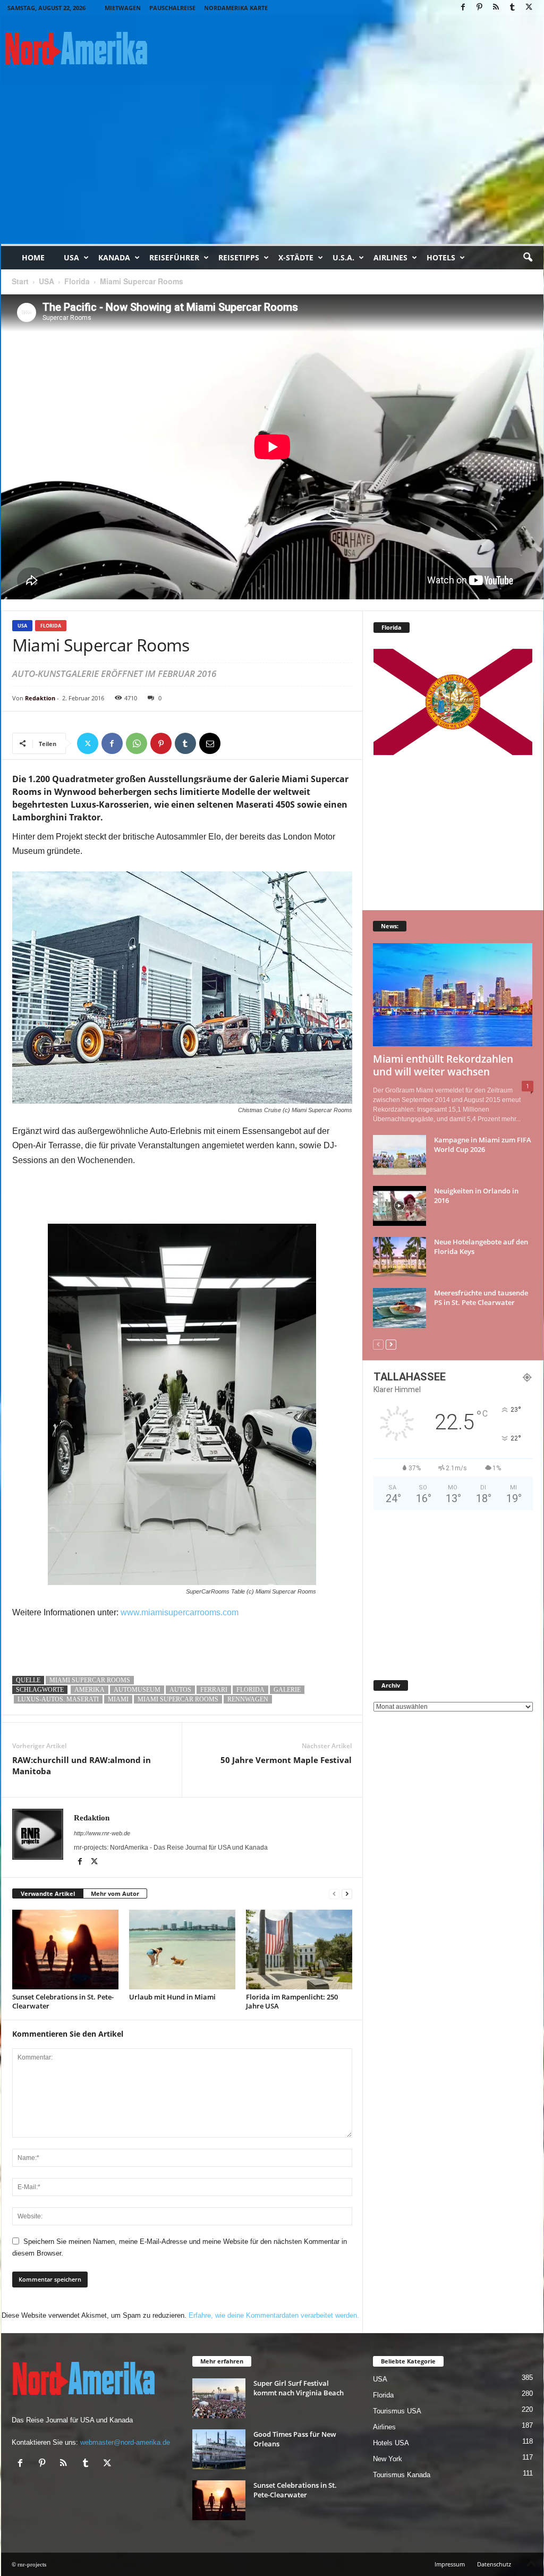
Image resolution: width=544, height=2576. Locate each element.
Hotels (441, 257)
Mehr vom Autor (115, 1893)
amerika (90, 1690)
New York (388, 2459)
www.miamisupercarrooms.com (180, 1612)
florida (250, 1690)
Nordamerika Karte (236, 8)
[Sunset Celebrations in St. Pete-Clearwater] (65, 1950)
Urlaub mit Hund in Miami (172, 1997)
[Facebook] (463, 8)
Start (20, 281)
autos (180, 1690)
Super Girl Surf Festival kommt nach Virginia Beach (299, 2388)
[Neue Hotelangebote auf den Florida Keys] (399, 1257)
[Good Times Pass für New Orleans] (219, 2449)
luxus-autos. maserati (58, 1699)
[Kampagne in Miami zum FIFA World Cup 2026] (399, 1155)
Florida (77, 281)
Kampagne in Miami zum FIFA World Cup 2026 (483, 1145)
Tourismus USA (397, 2411)
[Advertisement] (272, 164)
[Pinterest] (480, 8)
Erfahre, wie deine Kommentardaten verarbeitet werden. (274, 2315)
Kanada (114, 257)
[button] (528, 258)
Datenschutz (494, 2564)
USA (71, 257)
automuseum (137, 1690)
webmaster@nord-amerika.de (125, 2442)
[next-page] (347, 1894)
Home (33, 257)
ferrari (214, 1690)
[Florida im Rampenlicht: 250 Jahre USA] (299, 1950)
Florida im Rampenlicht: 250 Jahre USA (292, 2001)
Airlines (390, 257)
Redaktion (40, 698)
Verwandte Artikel (48, 1893)
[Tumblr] (513, 8)
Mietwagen (123, 8)
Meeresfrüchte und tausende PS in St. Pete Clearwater (481, 1298)
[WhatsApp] (137, 743)
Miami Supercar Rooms (90, 1680)
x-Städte (296, 257)
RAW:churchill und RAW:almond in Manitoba (82, 1765)
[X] (529, 8)
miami (118, 1699)
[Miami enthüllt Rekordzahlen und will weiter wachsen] (453, 995)
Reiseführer (174, 257)
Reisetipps (239, 257)
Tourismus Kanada (402, 2475)
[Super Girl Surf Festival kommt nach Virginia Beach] (219, 2398)
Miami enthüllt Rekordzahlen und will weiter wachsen (443, 1065)
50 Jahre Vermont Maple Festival (286, 1760)
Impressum (450, 2564)
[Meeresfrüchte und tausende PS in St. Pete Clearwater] (399, 1308)
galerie (287, 1690)
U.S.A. (343, 257)
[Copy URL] (234, 743)
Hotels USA (391, 2443)
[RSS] (496, 8)
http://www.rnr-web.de (102, 1833)
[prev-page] (334, 1894)
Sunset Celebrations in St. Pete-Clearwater (63, 2001)
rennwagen (248, 1699)
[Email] (210, 743)
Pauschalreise (172, 8)
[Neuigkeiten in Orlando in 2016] (399, 1206)
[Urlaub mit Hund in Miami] (182, 1950)
